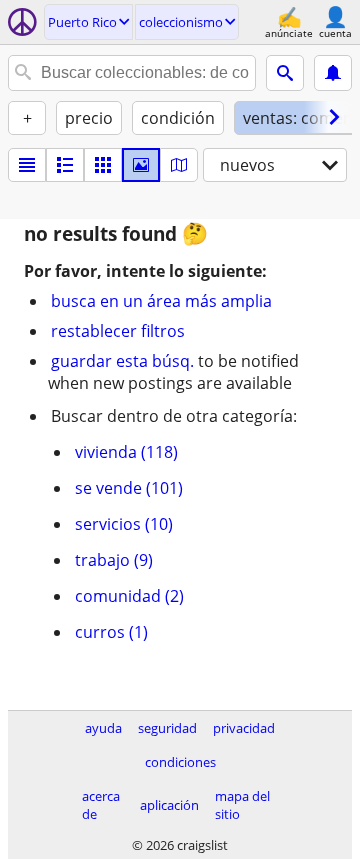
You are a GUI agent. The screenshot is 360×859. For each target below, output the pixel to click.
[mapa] (179, 165)
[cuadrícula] (103, 165)
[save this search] (333, 73)
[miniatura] (65, 165)
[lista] (27, 165)
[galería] (141, 165)
